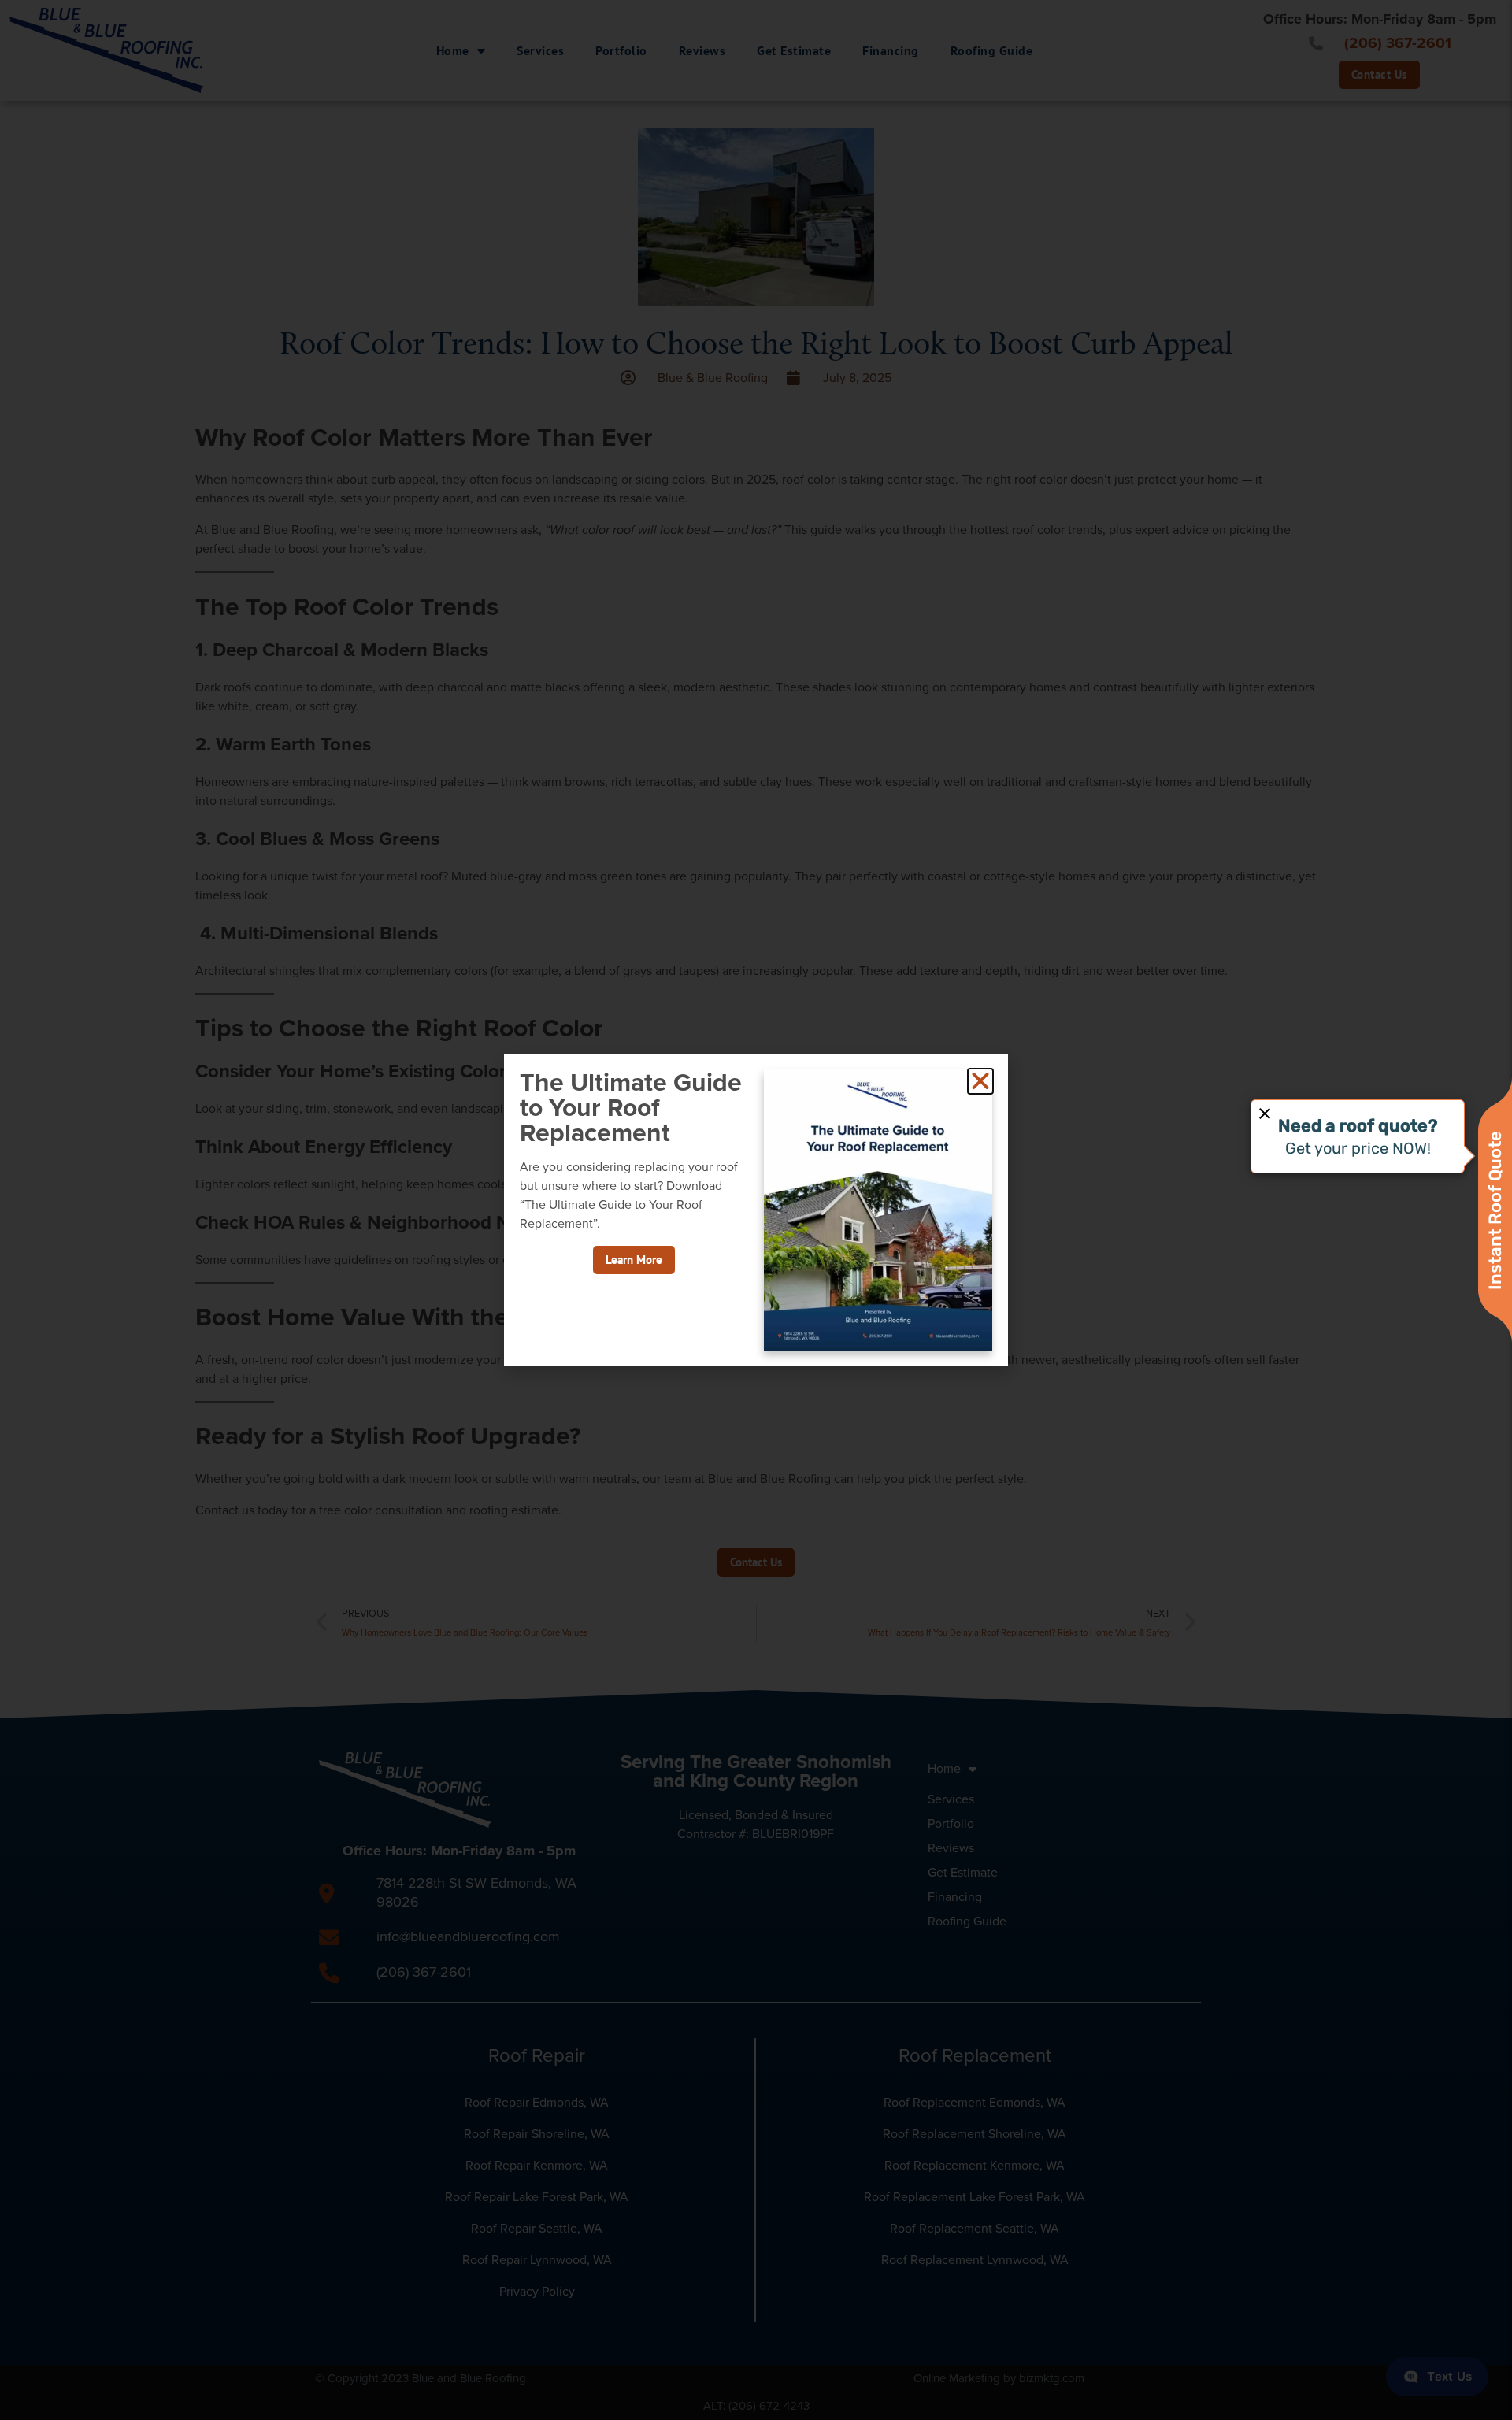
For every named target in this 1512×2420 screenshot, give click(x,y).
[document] (756, 1210)
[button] (980, 1081)
